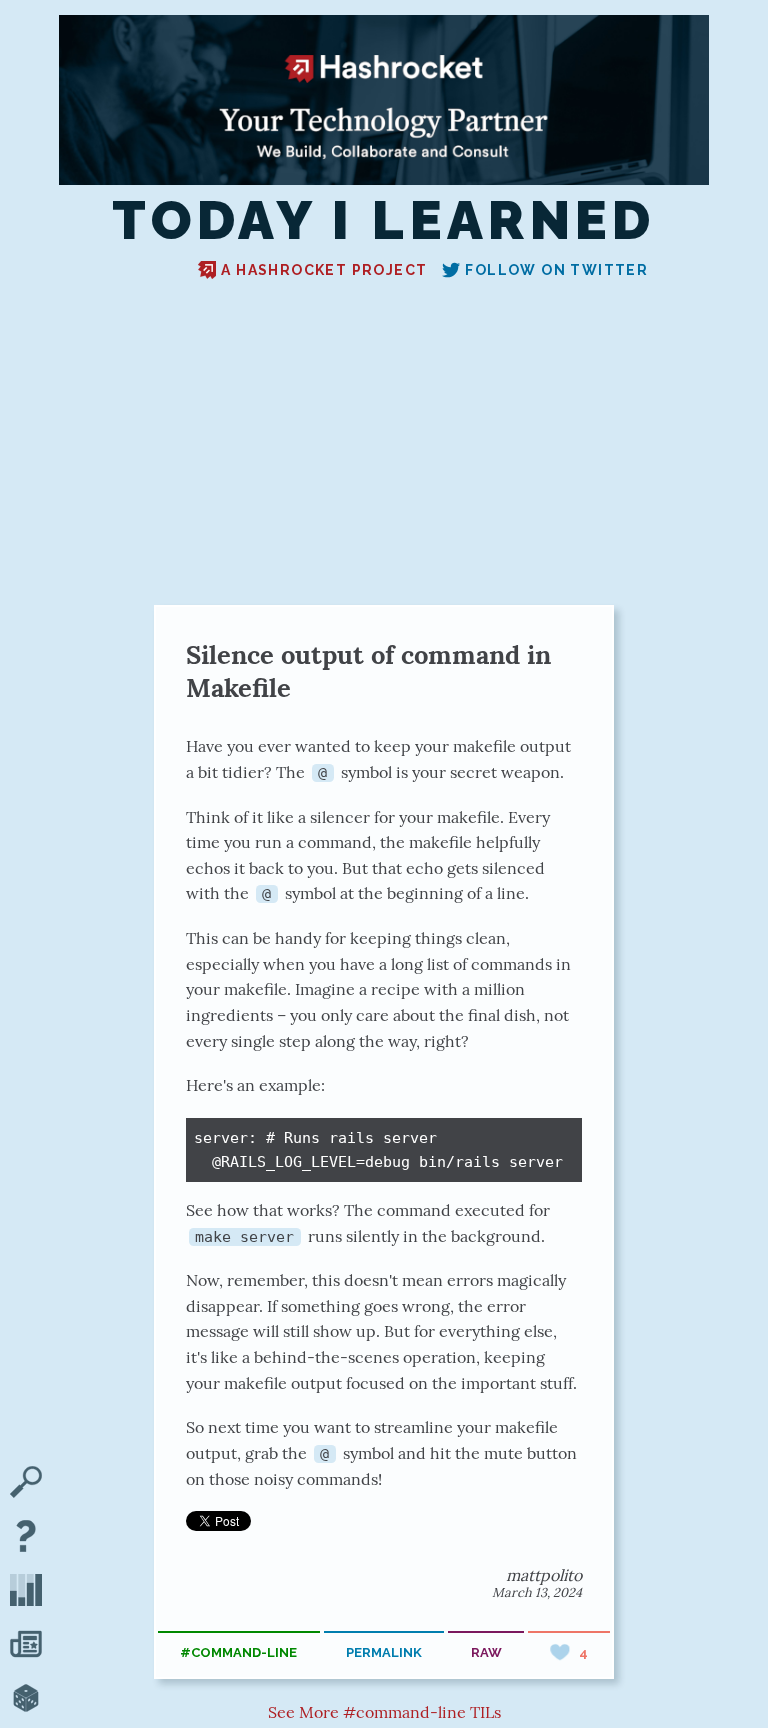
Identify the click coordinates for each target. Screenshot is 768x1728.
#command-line (238, 1652)
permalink (384, 1652)
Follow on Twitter (556, 270)
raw (486, 1652)
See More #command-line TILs (384, 1712)
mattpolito (544, 1575)
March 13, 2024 (537, 1592)
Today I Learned (384, 221)
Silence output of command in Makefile (368, 671)
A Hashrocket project (324, 270)
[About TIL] (26, 1538)
